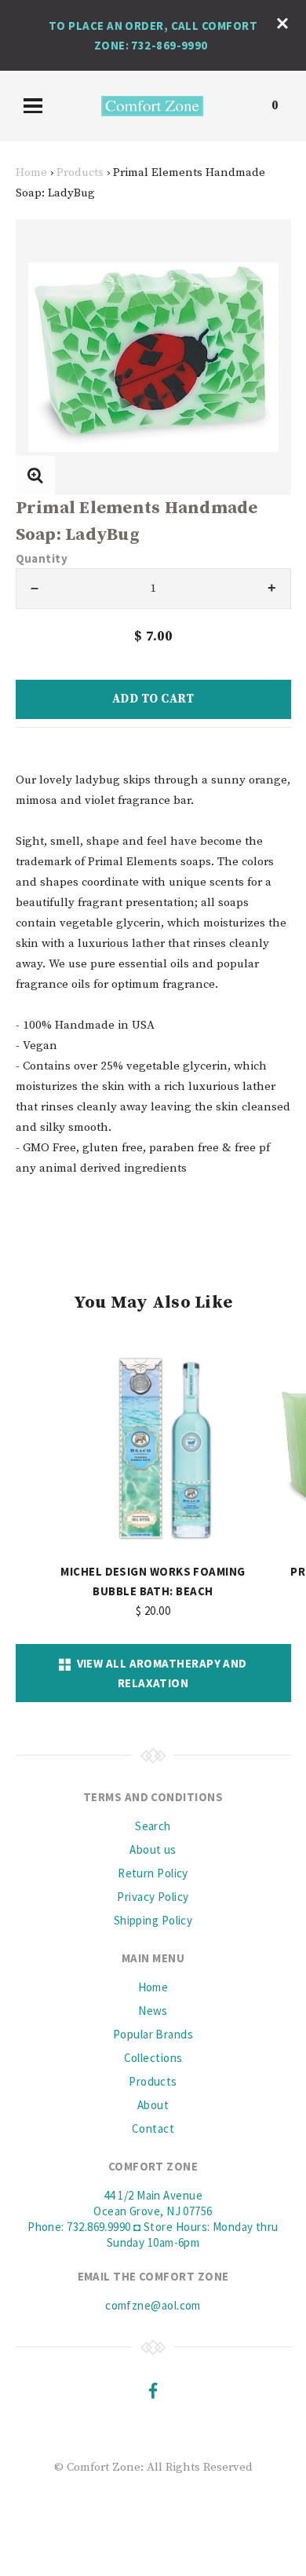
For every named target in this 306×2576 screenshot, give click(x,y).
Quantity (42, 558)
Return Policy (153, 1873)
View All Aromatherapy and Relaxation (159, 1673)
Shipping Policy (153, 1920)
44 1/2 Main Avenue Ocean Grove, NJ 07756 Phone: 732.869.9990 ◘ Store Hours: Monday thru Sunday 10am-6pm (153, 2219)
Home (31, 172)
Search (153, 1826)
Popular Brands (153, 2034)
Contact (153, 2128)
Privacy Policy (153, 1897)
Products (80, 172)
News (153, 2011)
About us (153, 1849)
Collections (153, 2058)
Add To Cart (153, 699)
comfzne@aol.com (153, 2305)
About (153, 2105)
